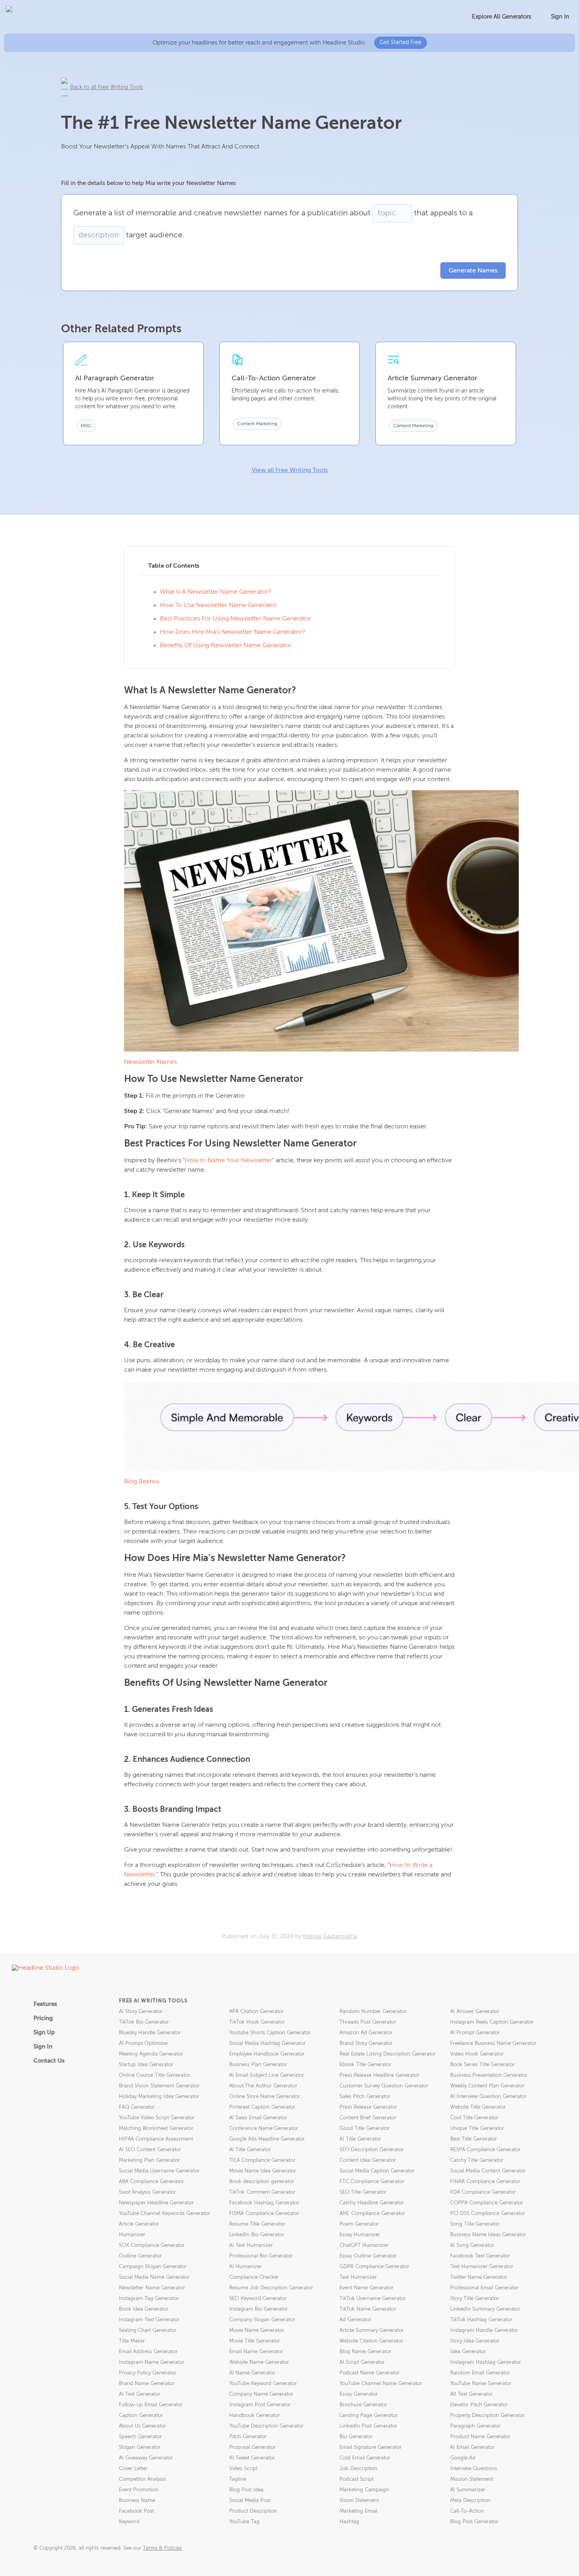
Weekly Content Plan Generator (487, 2086)
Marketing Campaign (364, 2490)
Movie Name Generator (257, 2331)
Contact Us (49, 2061)
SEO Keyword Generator (258, 2299)
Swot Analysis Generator (148, 2192)
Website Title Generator (478, 2107)
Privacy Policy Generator (148, 2373)
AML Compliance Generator (372, 2214)
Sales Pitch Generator (365, 2097)
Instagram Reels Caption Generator (492, 2022)
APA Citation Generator (257, 2012)
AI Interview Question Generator (488, 2097)
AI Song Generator (472, 2245)
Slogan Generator (140, 2447)
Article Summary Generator (372, 2331)
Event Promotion (139, 2490)
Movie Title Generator (255, 2341)
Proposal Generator (252, 2447)
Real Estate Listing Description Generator (388, 2054)
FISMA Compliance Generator (264, 2214)
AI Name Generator (252, 2373)
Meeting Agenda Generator (151, 2054)
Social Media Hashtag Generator (267, 2044)
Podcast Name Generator (370, 2373)
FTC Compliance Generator (372, 2182)
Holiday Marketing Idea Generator (159, 2097)
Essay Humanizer (360, 2235)
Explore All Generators (502, 17)
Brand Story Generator (366, 2044)
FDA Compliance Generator (483, 2192)
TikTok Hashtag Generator (481, 2320)
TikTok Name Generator (368, 2309)
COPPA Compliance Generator (487, 2203)
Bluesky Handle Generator (150, 2033)
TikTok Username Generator (373, 2299)
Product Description (253, 2511)
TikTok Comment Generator (262, 2192)
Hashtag (349, 2522)
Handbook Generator (255, 2416)
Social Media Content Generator (488, 2171)
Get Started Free (401, 43)
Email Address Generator (148, 2352)
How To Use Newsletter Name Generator (218, 606)
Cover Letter (133, 2469)
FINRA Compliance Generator (485, 2182)
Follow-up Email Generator (151, 2405)
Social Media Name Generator (154, 2277)
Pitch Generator (248, 2437)
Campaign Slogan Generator (153, 2267)
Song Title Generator (475, 2224)
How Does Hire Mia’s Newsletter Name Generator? (233, 632)
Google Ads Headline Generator (267, 2139)
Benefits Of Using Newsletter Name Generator (226, 646)
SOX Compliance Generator (152, 2245)
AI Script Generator (362, 2362)
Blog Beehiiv (142, 1482)
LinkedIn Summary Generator (485, 2309)
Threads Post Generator (368, 2022)
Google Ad (463, 2458)
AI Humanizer (246, 2267)
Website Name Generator (259, 2362)
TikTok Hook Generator (257, 2022)
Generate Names (473, 271)
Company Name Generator (261, 2394)
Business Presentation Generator (489, 2075)
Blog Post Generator (474, 2522)
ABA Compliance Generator (151, 2182)
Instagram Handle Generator (484, 2331)
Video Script (243, 2469)
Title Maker (132, 2341)
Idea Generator (468, 2352)
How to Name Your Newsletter (228, 1161)
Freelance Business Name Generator (493, 2044)
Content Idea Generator (368, 2160)
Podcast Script (356, 2479)
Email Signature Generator (371, 2447)
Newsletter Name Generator (152, 2288)
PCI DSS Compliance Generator (488, 2214)
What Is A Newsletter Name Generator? (216, 592)
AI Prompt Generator (475, 2033)
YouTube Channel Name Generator (381, 2384)
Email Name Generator (256, 2352)
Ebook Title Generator (366, 2065)
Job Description (358, 2469)
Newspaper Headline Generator (156, 2203)
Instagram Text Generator (149, 2320)
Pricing (43, 2018)
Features (45, 2004)
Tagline (238, 2479)
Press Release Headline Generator (380, 2075)
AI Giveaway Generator (146, 2458)
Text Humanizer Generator (482, 2267)
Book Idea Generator (144, 2309)
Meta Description (470, 2501)
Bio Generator (356, 2437)
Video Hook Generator (477, 2054)
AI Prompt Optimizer (144, 2044)
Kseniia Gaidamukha (330, 1936)
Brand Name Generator (147, 2384)
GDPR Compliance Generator (374, 2267)
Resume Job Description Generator (271, 2288)
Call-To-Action (467, 2511)
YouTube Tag (244, 2522)
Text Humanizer (358, 2277)
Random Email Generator (480, 2373)
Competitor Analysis (142, 2479)
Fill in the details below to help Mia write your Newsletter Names (148, 183)
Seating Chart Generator (148, 2331)
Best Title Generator (474, 2139)
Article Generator (139, 2224)
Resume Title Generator (257, 2224)
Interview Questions (474, 2469)
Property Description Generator (487, 2416)
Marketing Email (358, 2511)
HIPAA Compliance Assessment (156, 2139)
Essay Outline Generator (368, 2256)
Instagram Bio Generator (259, 2309)
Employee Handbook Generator (267, 2054)
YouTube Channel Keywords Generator (165, 2214)
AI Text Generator (140, 2394)
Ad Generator (355, 2320)
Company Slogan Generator (262, 2320)
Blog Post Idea (246, 2490)
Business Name (137, 2501)
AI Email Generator (472, 2447)
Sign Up (44, 2032)
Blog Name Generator (366, 2352)
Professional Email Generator (484, 2288)
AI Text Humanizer (251, 2245)
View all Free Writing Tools (290, 470)
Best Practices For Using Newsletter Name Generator (236, 619)
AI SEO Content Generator (150, 2150)
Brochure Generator (363, 2405)
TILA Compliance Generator (262, 2160)
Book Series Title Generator (482, 2065)
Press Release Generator (368, 2107)
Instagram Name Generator (152, 2362)
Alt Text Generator (471, 2394)
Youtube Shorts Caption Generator (270, 2033)
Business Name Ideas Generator (488, 2235)
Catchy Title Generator (477, 2160)
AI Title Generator (360, 2139)
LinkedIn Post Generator (368, 2426)
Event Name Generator (367, 2288)
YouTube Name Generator (481, 2384)
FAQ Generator (137, 2107)
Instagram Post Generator (260, 2405)
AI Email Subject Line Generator (267, 2075)
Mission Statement (472, 2479)
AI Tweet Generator (252, 2458)
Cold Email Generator (365, 2458)
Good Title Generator (365, 2129)
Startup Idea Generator (146, 2065)
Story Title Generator (475, 2299)
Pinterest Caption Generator (262, 2107)
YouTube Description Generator (266, 2426)
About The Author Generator (263, 2086)
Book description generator (262, 2182)
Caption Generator (141, 2416)
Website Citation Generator (371, 2341)
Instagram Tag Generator (149, 2299)
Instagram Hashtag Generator (486, 2362)
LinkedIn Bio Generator (257, 2235)
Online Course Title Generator (155, 2075)
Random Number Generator (373, 2012)
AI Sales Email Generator (258, 2118)
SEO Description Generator (372, 2150)
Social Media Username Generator (159, 2171)
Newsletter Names (150, 1062)
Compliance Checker (254, 2277)
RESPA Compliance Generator (485, 2150)
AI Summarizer (468, 2490)
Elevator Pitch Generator (479, 2405)
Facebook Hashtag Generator (264, 2203)
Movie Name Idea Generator (263, 2171)
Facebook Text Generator (480, 2256)
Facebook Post (136, 2511)
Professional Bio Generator (261, 2256)
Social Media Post (250, 2501)
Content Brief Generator (368, 2118)
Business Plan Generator (258, 2065)
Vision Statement (359, 2501)
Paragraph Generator (475, 2426)
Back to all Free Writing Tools (107, 87)
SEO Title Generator (363, 2192)
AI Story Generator (141, 2012)
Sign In (560, 17)
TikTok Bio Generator (144, 2022)
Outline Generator (140, 2256)
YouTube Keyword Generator (263, 2384)
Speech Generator (140, 2437)
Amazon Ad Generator (366, 2033)
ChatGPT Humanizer (364, 2245)
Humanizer (132, 2235)
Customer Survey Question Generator (384, 2086)
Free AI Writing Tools (153, 2001)
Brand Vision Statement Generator (159, 2086)
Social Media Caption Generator (377, 2171)
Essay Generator (359, 2394)
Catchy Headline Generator (372, 2203)
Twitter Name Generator (479, 2277)
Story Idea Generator (475, 2341)
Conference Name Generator (264, 2129)
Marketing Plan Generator (149, 2160)
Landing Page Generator (369, 2416)
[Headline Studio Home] (48, 17)
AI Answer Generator (475, 2012)
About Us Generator (143, 2426)
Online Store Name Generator (265, 2097)
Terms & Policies (162, 2548)
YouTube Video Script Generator (157, 2118)
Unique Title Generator (477, 2129)
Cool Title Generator (474, 2118)
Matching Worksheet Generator (156, 2129)
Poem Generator (359, 2224)
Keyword (129, 2522)
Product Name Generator (480, 2437)
